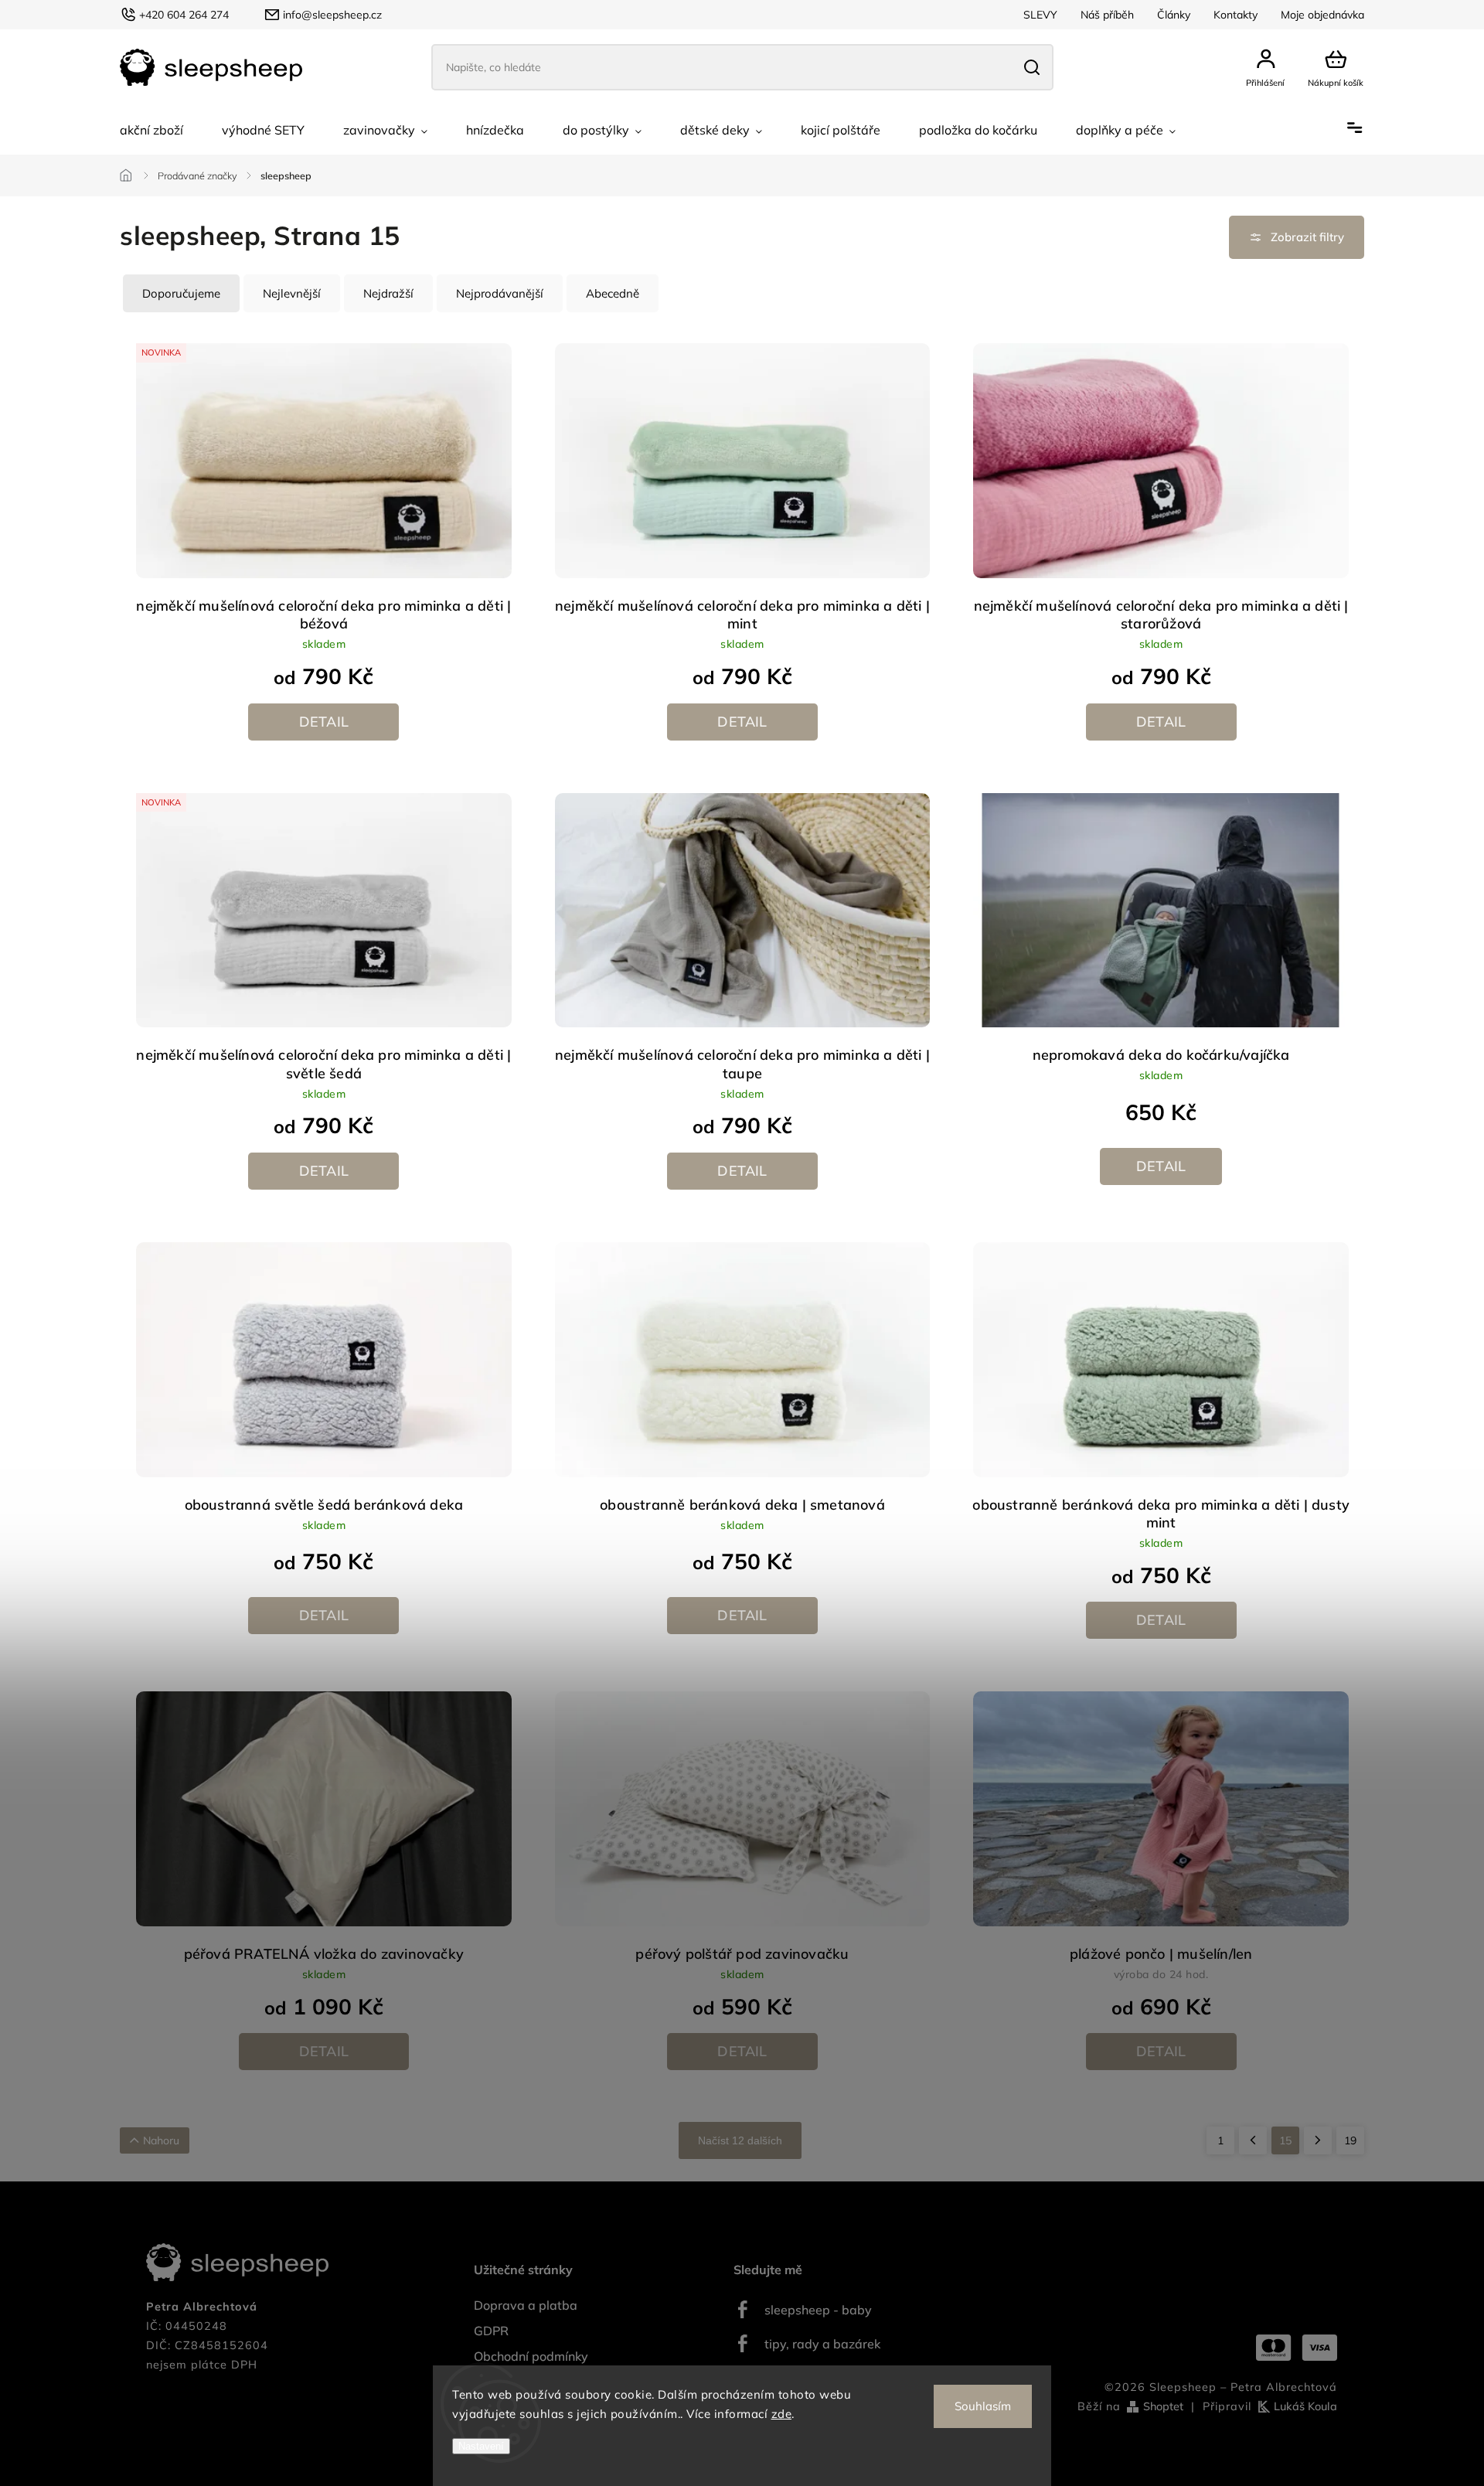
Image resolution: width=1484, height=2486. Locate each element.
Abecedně (613, 293)
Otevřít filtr (1297, 237)
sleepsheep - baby (818, 2310)
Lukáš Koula (1305, 2406)
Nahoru (161, 2140)
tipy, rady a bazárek (822, 2344)
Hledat (1031, 67)
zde (782, 2414)
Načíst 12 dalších (740, 2140)
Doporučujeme (181, 293)
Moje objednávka (1322, 15)
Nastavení (481, 2446)
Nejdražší (388, 293)
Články (1174, 15)
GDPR (491, 2331)
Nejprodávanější (500, 293)
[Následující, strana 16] (1318, 2140)
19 (1350, 2140)
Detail (324, 722)
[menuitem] (151, 130)
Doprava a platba (526, 2305)
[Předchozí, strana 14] (1253, 2140)
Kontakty (1236, 15)
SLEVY (1040, 15)
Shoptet (1163, 2406)
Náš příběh (1107, 15)
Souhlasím (983, 2406)
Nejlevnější (292, 293)
